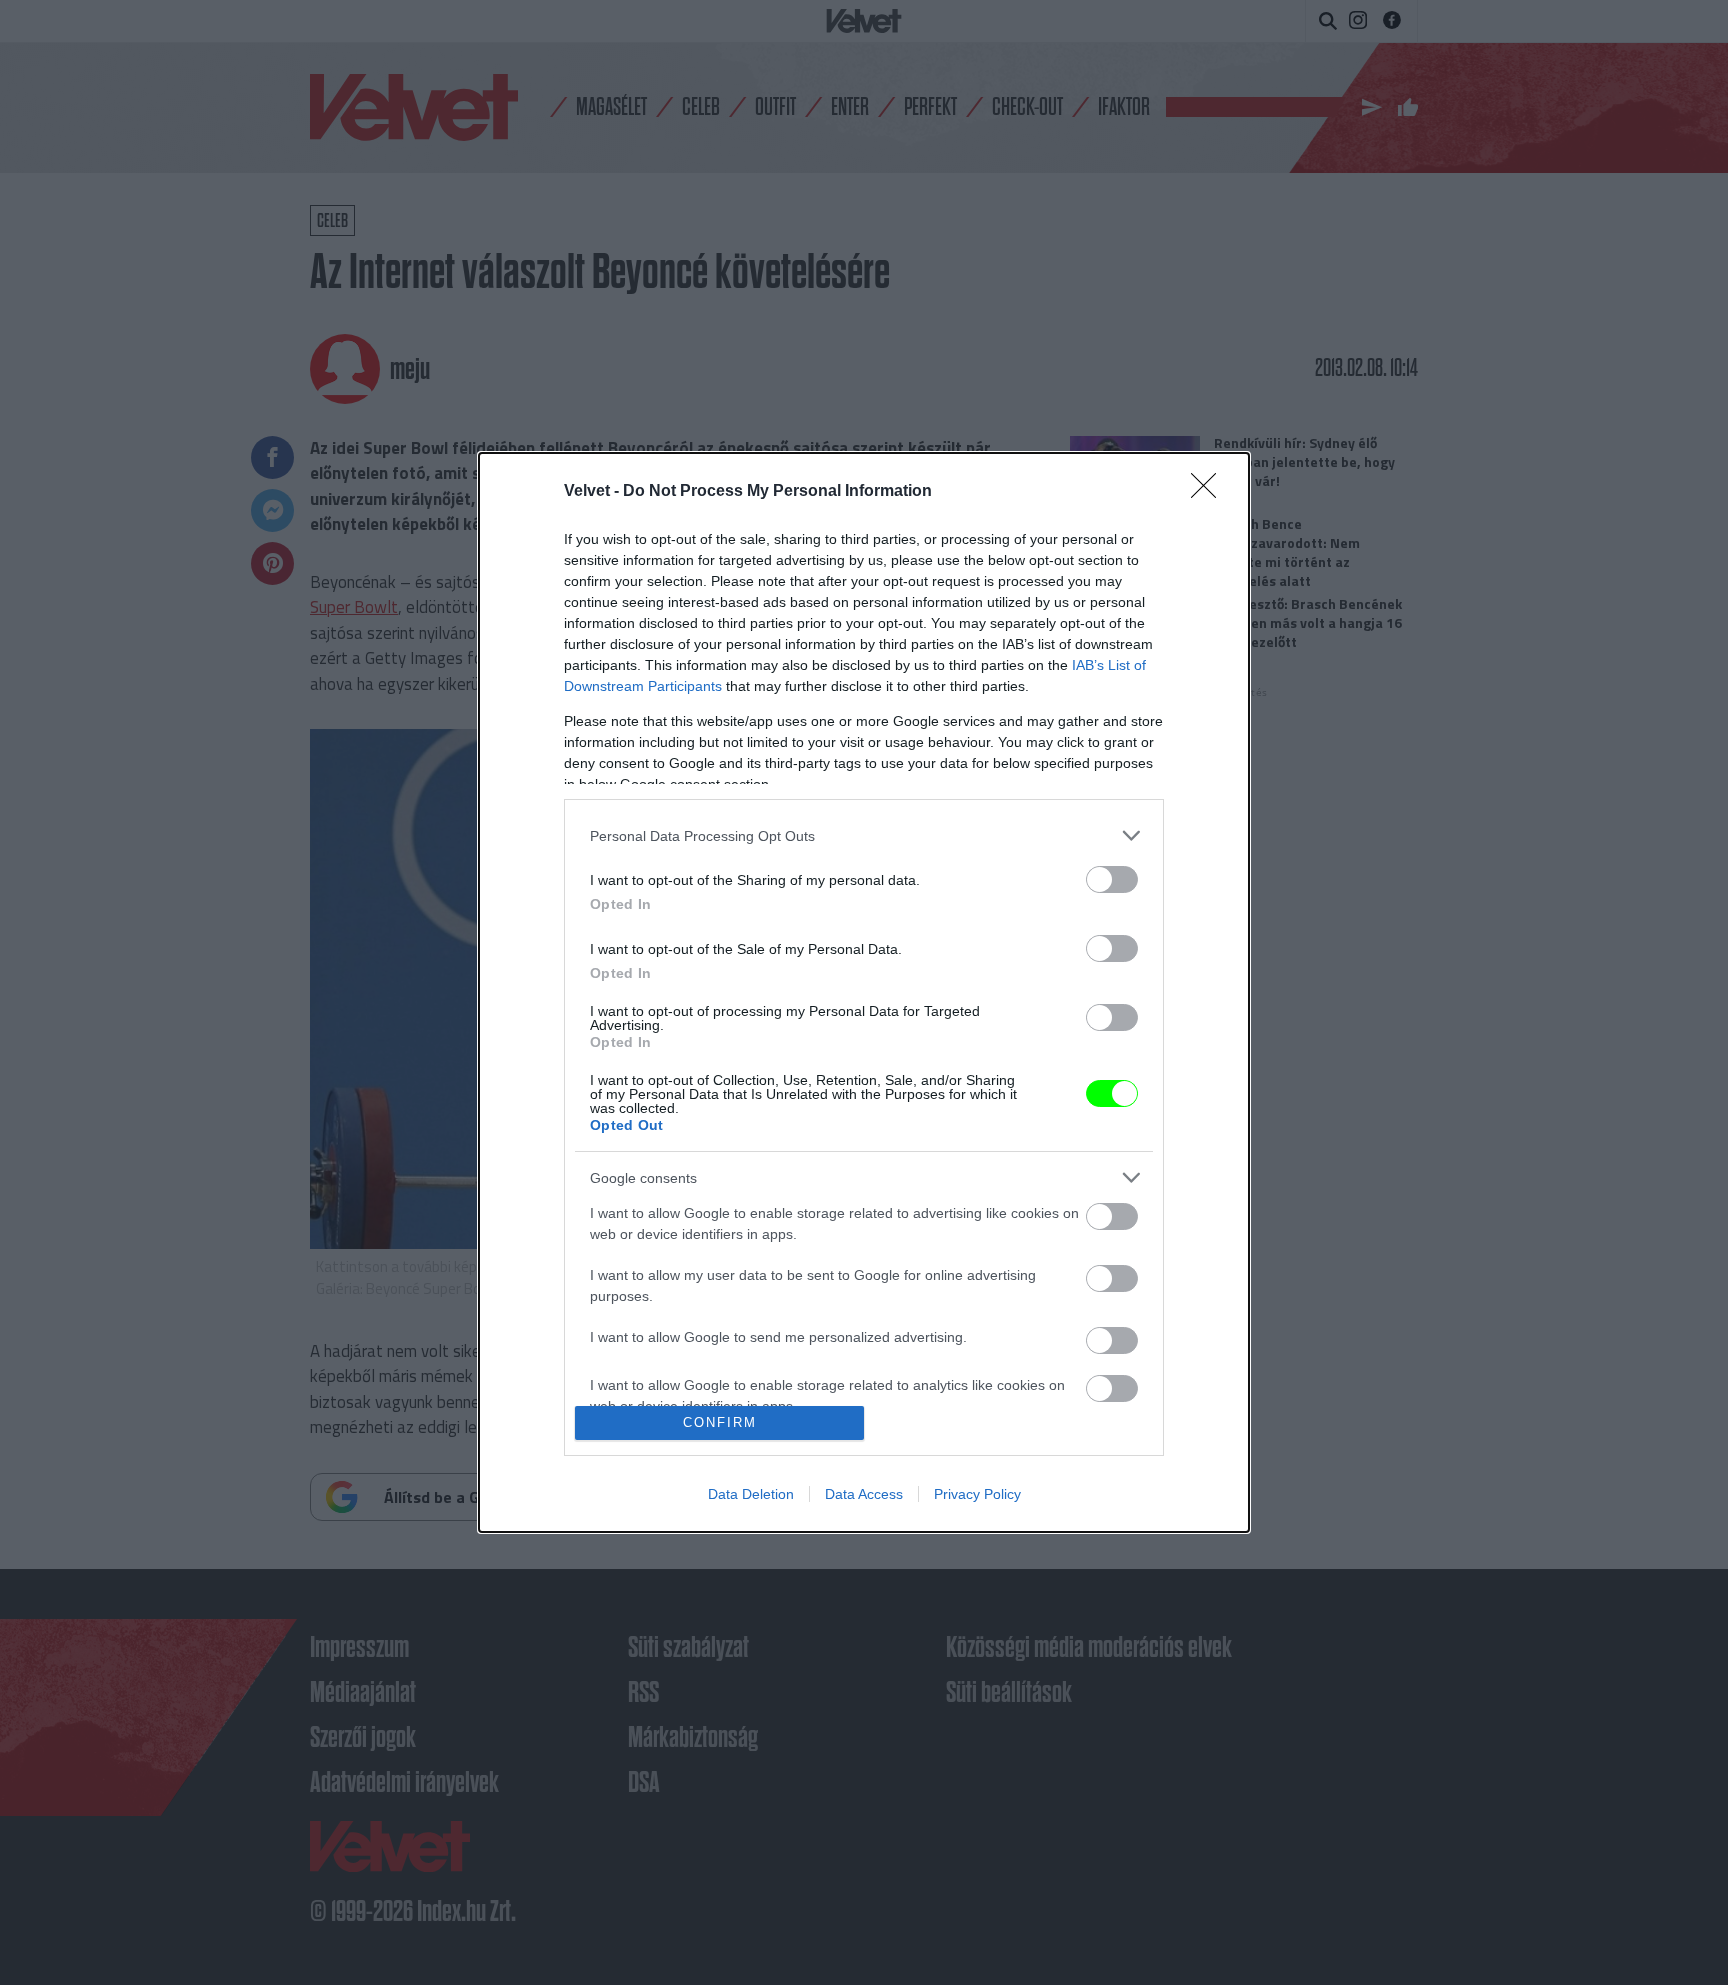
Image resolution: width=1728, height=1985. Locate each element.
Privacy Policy (977, 1494)
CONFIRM (720, 1422)
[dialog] (864, 992)
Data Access (864, 1494)
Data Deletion (751, 1494)
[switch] (1112, 879)
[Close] (1210, 492)
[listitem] (864, 835)
